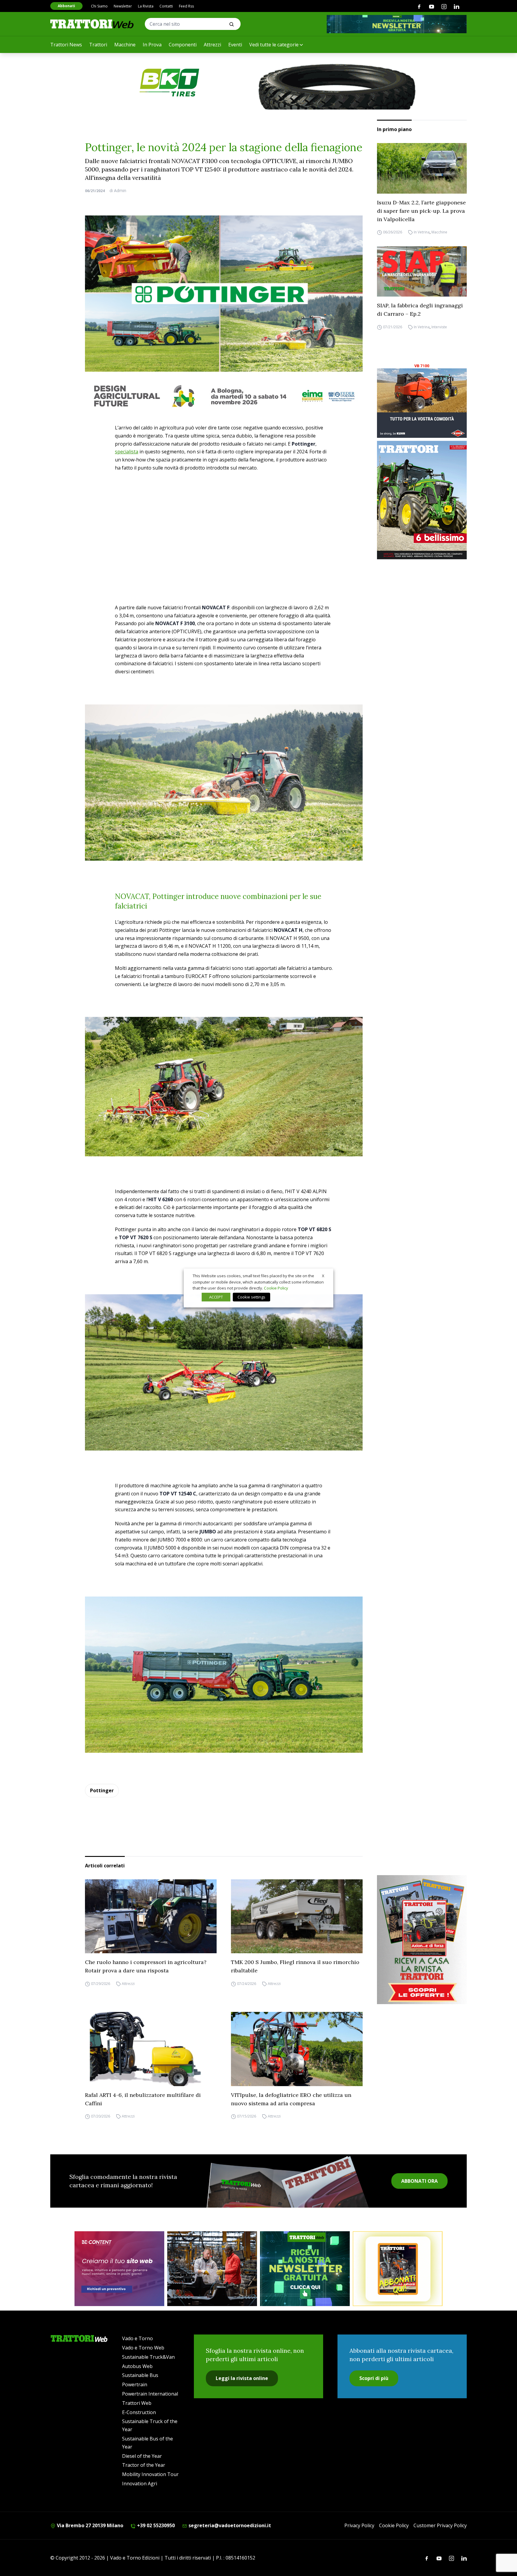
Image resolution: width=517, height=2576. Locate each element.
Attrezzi (212, 45)
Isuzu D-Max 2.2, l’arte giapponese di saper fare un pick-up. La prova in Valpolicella (421, 211)
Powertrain (135, 2384)
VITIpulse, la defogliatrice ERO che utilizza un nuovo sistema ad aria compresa (291, 2099)
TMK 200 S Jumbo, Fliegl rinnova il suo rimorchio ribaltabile (295, 1966)
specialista (127, 452)
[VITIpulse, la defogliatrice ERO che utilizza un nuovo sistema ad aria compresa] (297, 2049)
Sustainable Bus (140, 2375)
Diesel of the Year (142, 2456)
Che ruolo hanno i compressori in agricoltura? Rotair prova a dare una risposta (146, 1966)
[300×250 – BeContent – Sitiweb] (119, 2269)
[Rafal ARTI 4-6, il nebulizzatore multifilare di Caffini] (151, 2049)
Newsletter (123, 6)
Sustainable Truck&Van (148, 2357)
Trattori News (66, 45)
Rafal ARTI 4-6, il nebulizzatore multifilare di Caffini (143, 2099)
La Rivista (146, 6)
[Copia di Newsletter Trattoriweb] (397, 24)
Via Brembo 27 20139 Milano (89, 2525)
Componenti (183, 45)
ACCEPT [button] (216, 1297)
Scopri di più (374, 2378)
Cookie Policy (394, 2525)
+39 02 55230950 (155, 2525)
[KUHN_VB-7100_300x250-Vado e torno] (422, 400)
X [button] (323, 1276)
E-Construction (139, 2412)
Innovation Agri (140, 2484)
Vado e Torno (137, 2338)
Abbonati (66, 6)
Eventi (235, 45)
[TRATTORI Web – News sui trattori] (92, 24)
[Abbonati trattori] (398, 2269)
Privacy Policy (359, 2525)
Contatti (166, 6)
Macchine (125, 45)
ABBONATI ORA (419, 2181)
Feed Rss (186, 6)
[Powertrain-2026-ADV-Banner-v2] (212, 2269)
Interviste (439, 327)
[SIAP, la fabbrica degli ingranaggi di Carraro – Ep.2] (422, 272)
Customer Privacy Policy (440, 2525)
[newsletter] (305, 2269)
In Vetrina (422, 232)
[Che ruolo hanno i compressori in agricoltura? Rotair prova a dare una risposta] (151, 1916)
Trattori (98, 45)
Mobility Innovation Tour (150, 2474)
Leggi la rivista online (242, 2378)
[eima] (224, 396)
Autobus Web (137, 2366)
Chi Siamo (99, 6)
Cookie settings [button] (251, 1297)
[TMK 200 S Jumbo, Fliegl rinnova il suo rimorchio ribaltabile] (297, 1916)
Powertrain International (150, 2394)
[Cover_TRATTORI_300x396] (422, 500)
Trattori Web (137, 2403)
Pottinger (102, 1790)
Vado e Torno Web (143, 2348)
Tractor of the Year (144, 2465)
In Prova (152, 45)
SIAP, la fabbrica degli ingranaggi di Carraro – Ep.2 (420, 310)
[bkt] (258, 83)
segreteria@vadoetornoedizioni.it (229, 2525)
